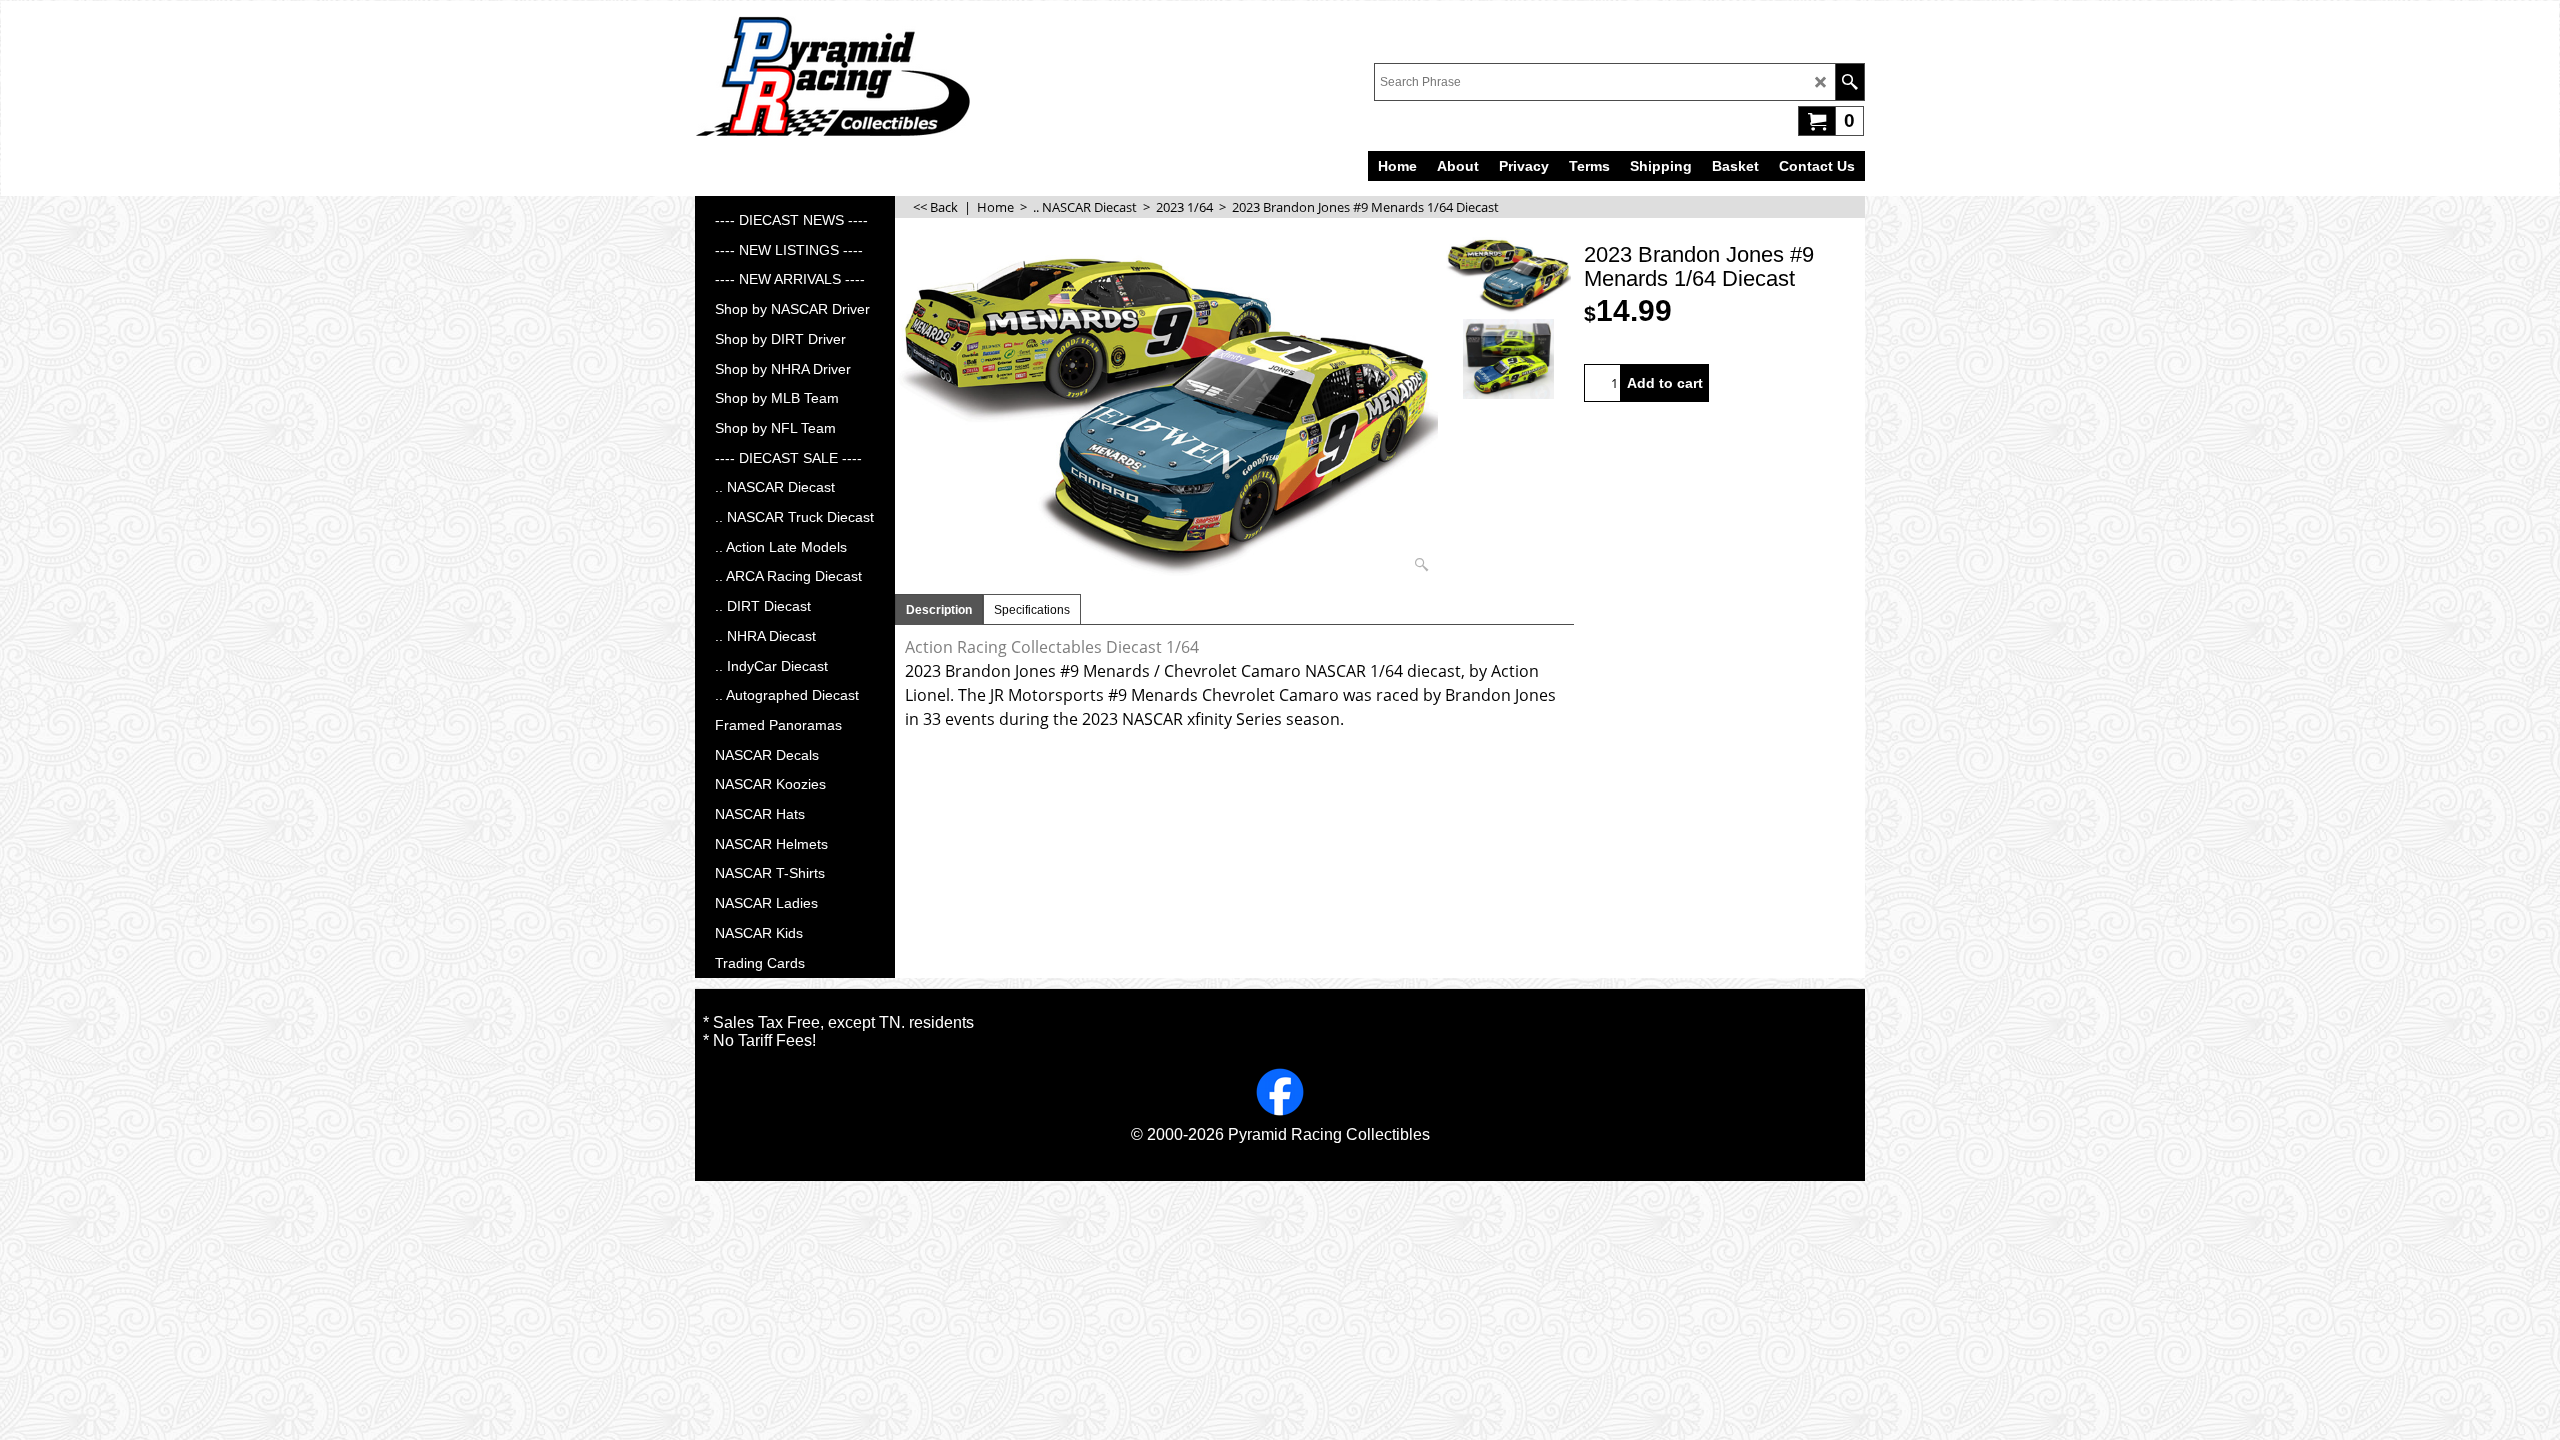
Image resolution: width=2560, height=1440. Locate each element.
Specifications (1032, 610)
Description (939, 610)
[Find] (1849, 82)
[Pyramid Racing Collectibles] (832, 76)
